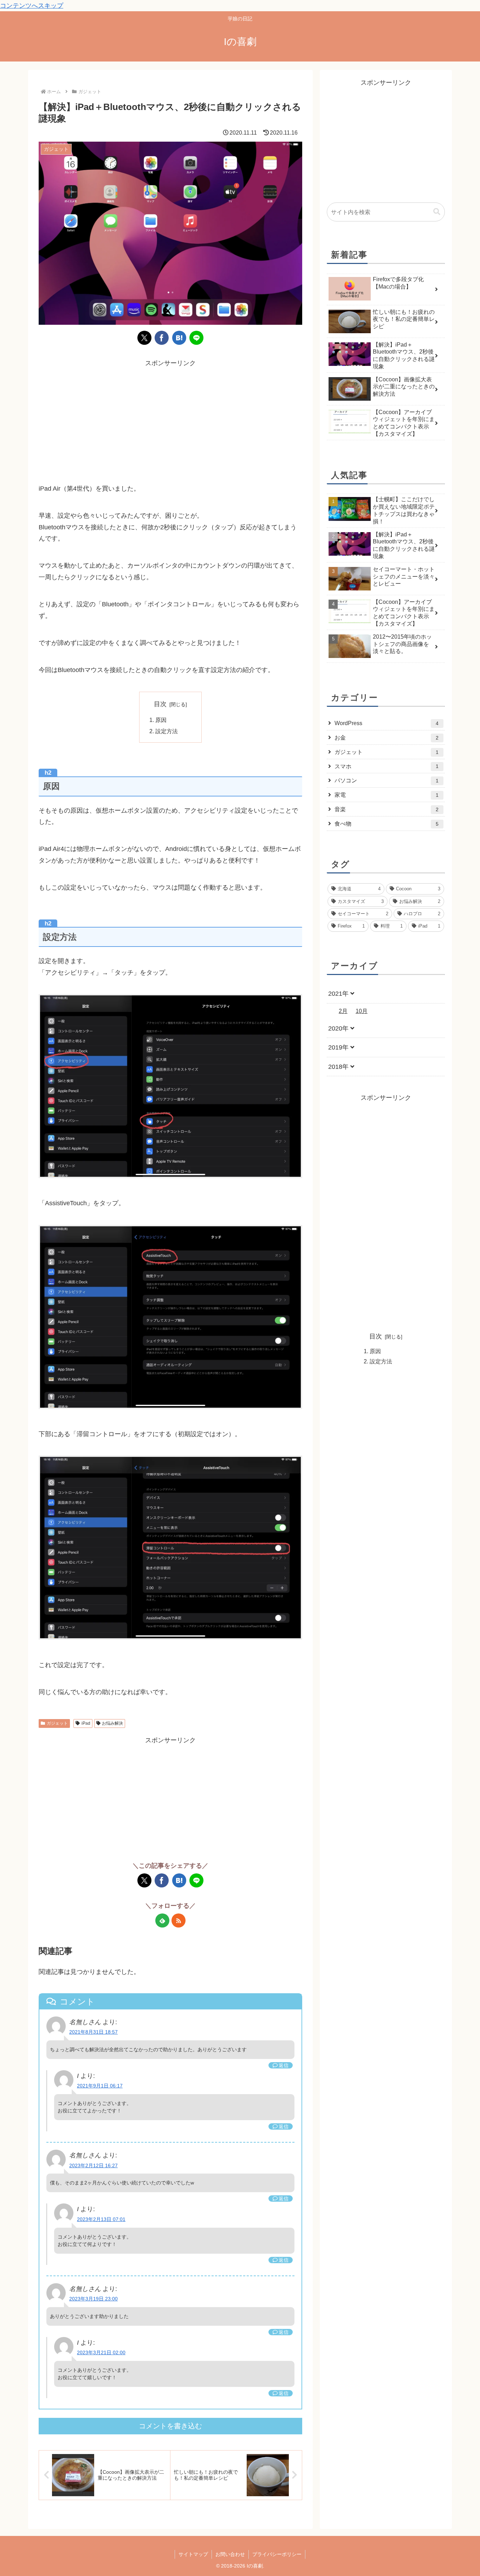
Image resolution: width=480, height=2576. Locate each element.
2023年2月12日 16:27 (93, 2165)
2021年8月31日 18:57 (93, 2032)
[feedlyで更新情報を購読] (162, 1920)
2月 (343, 1011)
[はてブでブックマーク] (179, 338)
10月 (362, 1011)
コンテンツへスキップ (32, 6)
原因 (161, 720)
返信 (284, 2065)
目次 (160, 704)
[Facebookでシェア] (162, 338)
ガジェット (57, 1723)
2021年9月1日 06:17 (100, 2086)
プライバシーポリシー (277, 2554)
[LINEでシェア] (196, 338)
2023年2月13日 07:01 (101, 2219)
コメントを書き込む (170, 2426)
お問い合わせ (230, 2554)
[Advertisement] (170, 418)
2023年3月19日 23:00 (93, 2299)
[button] (437, 212)
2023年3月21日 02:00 (101, 2352)
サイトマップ (193, 2554)
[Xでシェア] (144, 338)
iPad (86, 1723)
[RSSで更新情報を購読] (179, 1920)
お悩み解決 (112, 1723)
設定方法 (167, 731)
